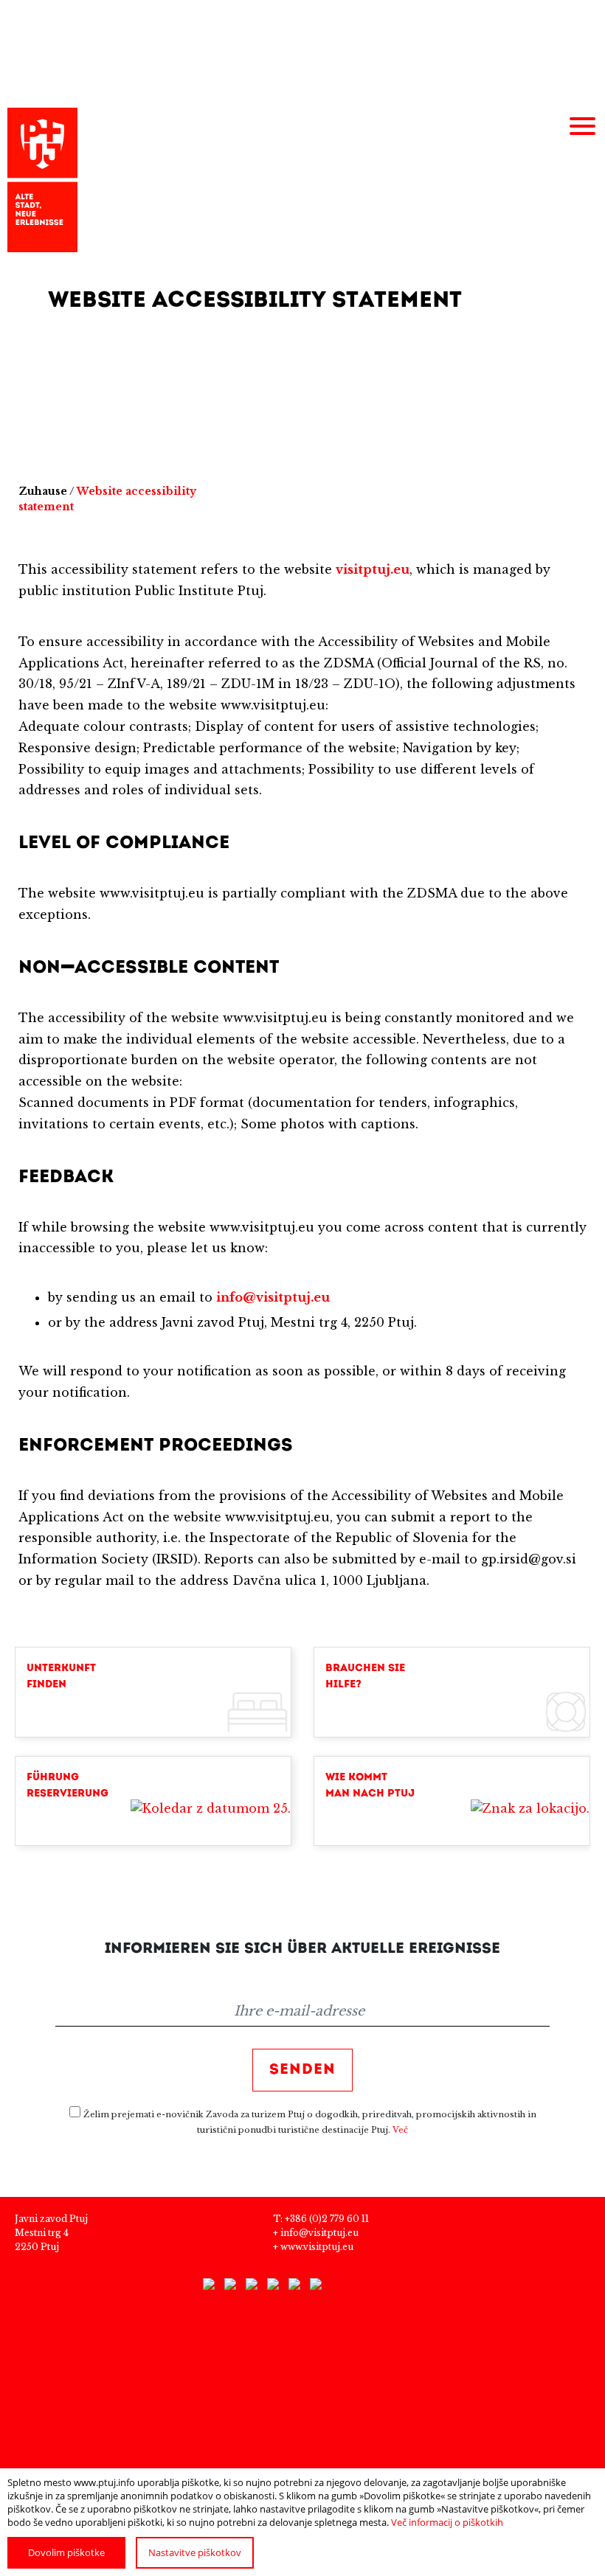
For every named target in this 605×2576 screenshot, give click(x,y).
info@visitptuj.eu (319, 2233)
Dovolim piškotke (66, 2552)
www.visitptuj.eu (317, 2247)
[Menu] (582, 127)
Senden (302, 2070)
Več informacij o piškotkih (447, 2522)
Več (400, 2130)
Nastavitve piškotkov (195, 2552)
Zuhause (43, 491)
